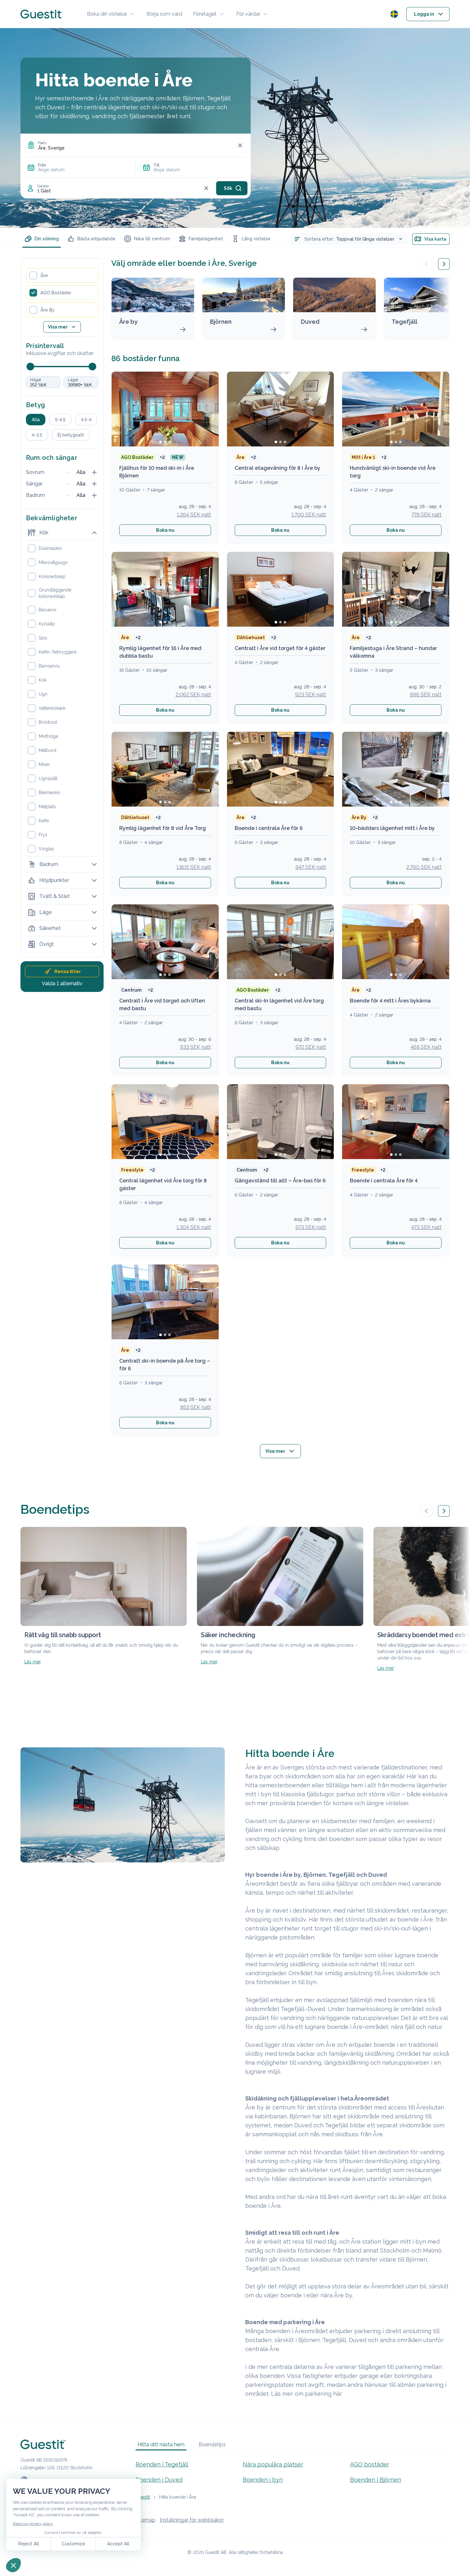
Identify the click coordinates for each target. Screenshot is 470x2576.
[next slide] (444, 264)
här (338, 2394)
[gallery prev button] (427, 1511)
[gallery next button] (444, 1511)
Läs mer (33, 1662)
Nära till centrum (152, 239)
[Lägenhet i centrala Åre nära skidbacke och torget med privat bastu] (165, 1302)
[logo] (41, 14)
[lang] (394, 14)
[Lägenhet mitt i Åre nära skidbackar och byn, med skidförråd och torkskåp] (396, 1122)
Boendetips (212, 2444)
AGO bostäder (370, 2464)
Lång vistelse (256, 239)
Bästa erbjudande (96, 239)
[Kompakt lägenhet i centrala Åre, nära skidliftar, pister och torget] (396, 942)
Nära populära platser (273, 2464)
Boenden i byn (263, 2480)
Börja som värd (164, 14)
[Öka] (94, 472)
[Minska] (67, 472)
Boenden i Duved (159, 2480)
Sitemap (145, 2520)
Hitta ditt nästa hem (161, 2444)
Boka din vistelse (107, 14)
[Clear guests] (206, 188)
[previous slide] (427, 264)
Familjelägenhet (206, 239)
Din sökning (47, 239)
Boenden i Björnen (376, 2480)
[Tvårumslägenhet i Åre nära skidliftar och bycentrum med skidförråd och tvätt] (281, 1122)
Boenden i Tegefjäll (162, 2464)
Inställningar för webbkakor (192, 2520)
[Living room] (281, 769)
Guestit (143, 2497)
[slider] (30, 367)
